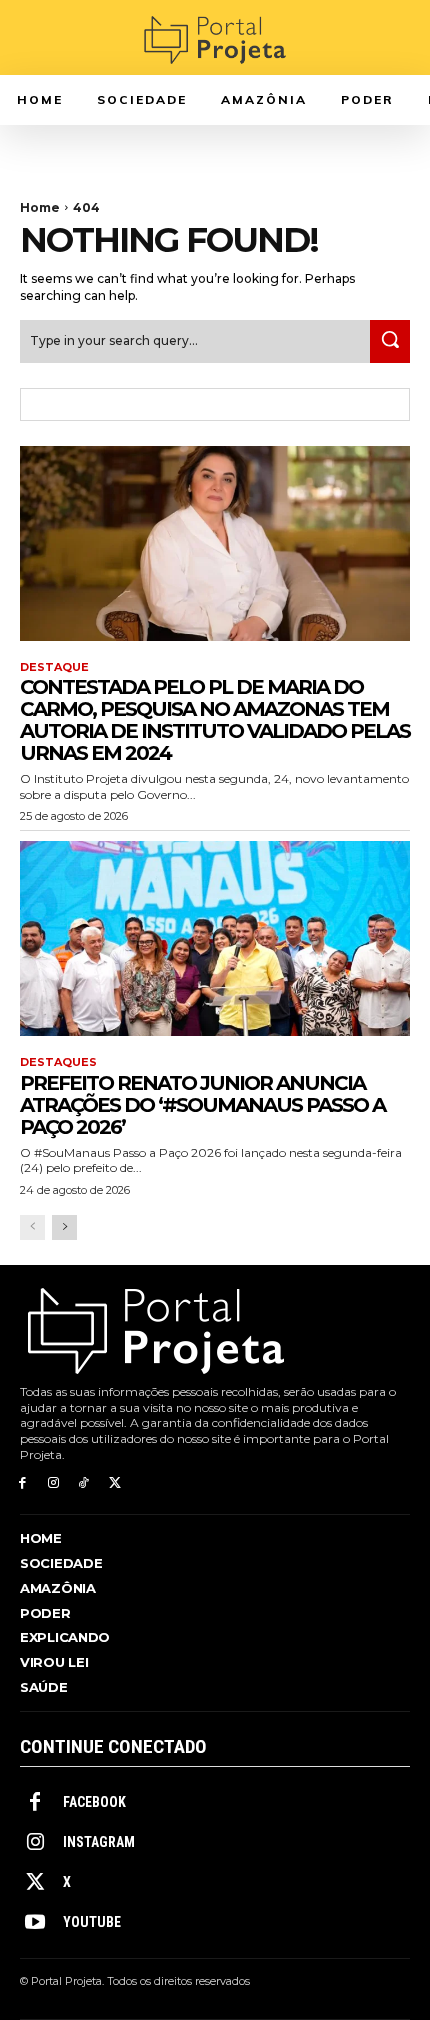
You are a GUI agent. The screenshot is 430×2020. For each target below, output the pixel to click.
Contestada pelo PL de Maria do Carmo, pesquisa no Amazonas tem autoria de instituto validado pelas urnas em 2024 (215, 720)
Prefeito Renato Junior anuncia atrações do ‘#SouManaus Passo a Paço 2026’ (202, 1105)
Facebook (94, 1802)
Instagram (99, 1842)
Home (40, 207)
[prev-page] (32, 1227)
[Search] (390, 341)
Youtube (92, 1922)
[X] (114, 1483)
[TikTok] (84, 1483)
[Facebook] (22, 1483)
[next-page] (64, 1227)
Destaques (58, 1062)
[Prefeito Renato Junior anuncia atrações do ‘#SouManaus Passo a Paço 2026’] (215, 938)
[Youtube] (35, 1923)
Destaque (54, 667)
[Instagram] (53, 1483)
